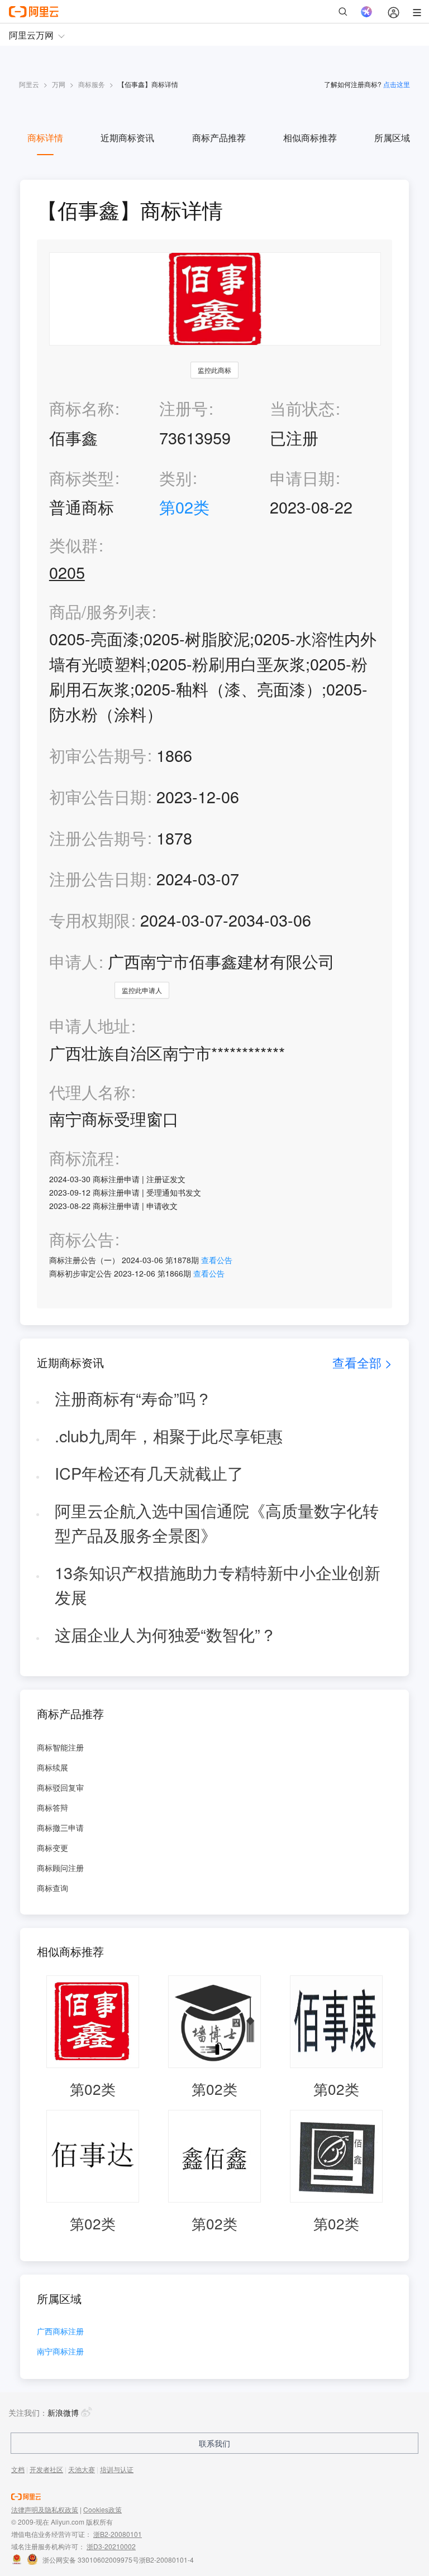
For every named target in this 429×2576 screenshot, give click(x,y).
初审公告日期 (98, 796)
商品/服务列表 (100, 611)
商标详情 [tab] (45, 138)
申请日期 (302, 478)
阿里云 (29, 84)
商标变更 (53, 1848)
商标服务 (92, 84)
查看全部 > (362, 1362)
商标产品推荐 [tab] (219, 138)
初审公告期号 (98, 755)
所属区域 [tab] (392, 138)
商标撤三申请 (60, 1827)
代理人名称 (90, 1092)
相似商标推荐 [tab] (310, 138)
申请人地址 (90, 1026)
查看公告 (217, 1260)
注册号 (183, 408)
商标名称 (82, 408)
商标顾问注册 (60, 1868)
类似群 (73, 545)
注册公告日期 (98, 878)
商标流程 (82, 1158)
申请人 (73, 961)
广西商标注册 (60, 2332)
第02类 (184, 507)
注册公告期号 (98, 838)
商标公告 (82, 1239)
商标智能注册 (60, 1747)
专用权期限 (90, 920)
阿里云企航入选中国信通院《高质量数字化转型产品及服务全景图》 (217, 1523)
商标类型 (82, 478)
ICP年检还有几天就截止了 (149, 1473)
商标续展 (53, 1767)
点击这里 (397, 84)
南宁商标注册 (60, 2352)
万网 (59, 84)
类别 (175, 478)
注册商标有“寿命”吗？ (133, 1398)
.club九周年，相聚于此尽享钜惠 (169, 1435)
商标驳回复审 (60, 1787)
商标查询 (53, 1888)
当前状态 (302, 408)
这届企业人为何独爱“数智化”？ (166, 1634)
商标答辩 (53, 1807)
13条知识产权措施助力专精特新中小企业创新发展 (218, 1585)
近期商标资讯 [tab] (127, 138)
